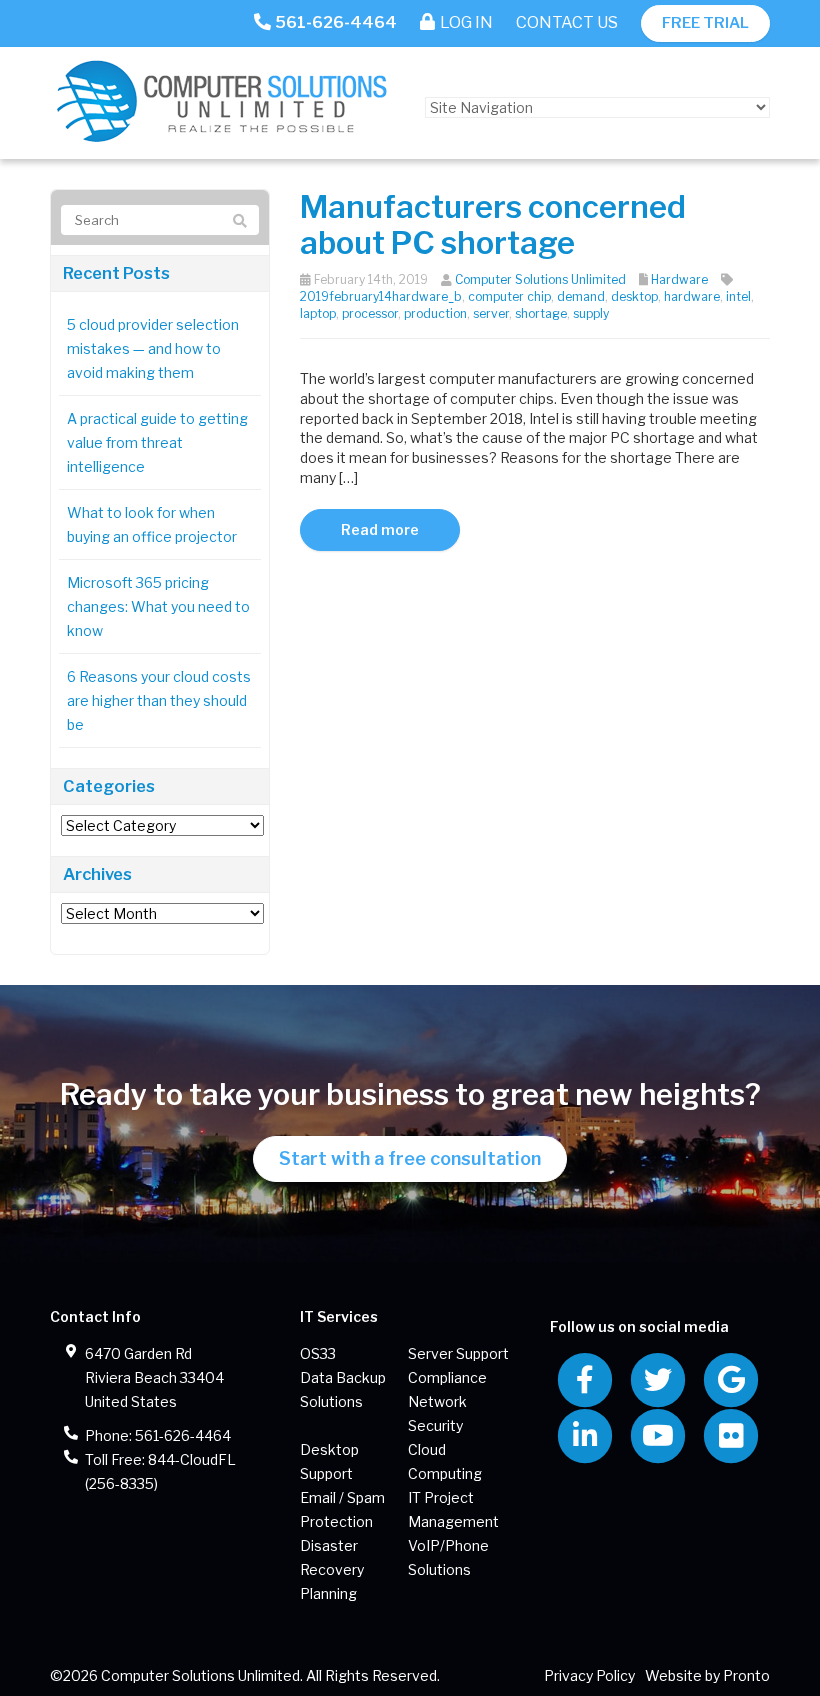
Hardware (679, 279)
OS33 (318, 1353)
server (491, 313)
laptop (318, 313)
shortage (541, 313)
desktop (634, 296)
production (435, 313)
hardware (692, 296)
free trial (705, 23)
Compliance (447, 1377)
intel (738, 296)
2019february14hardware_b (381, 296)
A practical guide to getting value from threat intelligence (157, 442)
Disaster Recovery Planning (332, 1569)
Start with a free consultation (410, 1158)
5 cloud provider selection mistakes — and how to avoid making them (153, 348)
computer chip (509, 296)
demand (581, 296)
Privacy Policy (589, 1675)
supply (591, 313)
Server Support (458, 1353)
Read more (380, 529)
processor (370, 313)
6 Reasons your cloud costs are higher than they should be (159, 700)
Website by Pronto (707, 1675)
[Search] (240, 221)
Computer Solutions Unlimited (540, 279)
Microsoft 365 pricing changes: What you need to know (158, 606)
